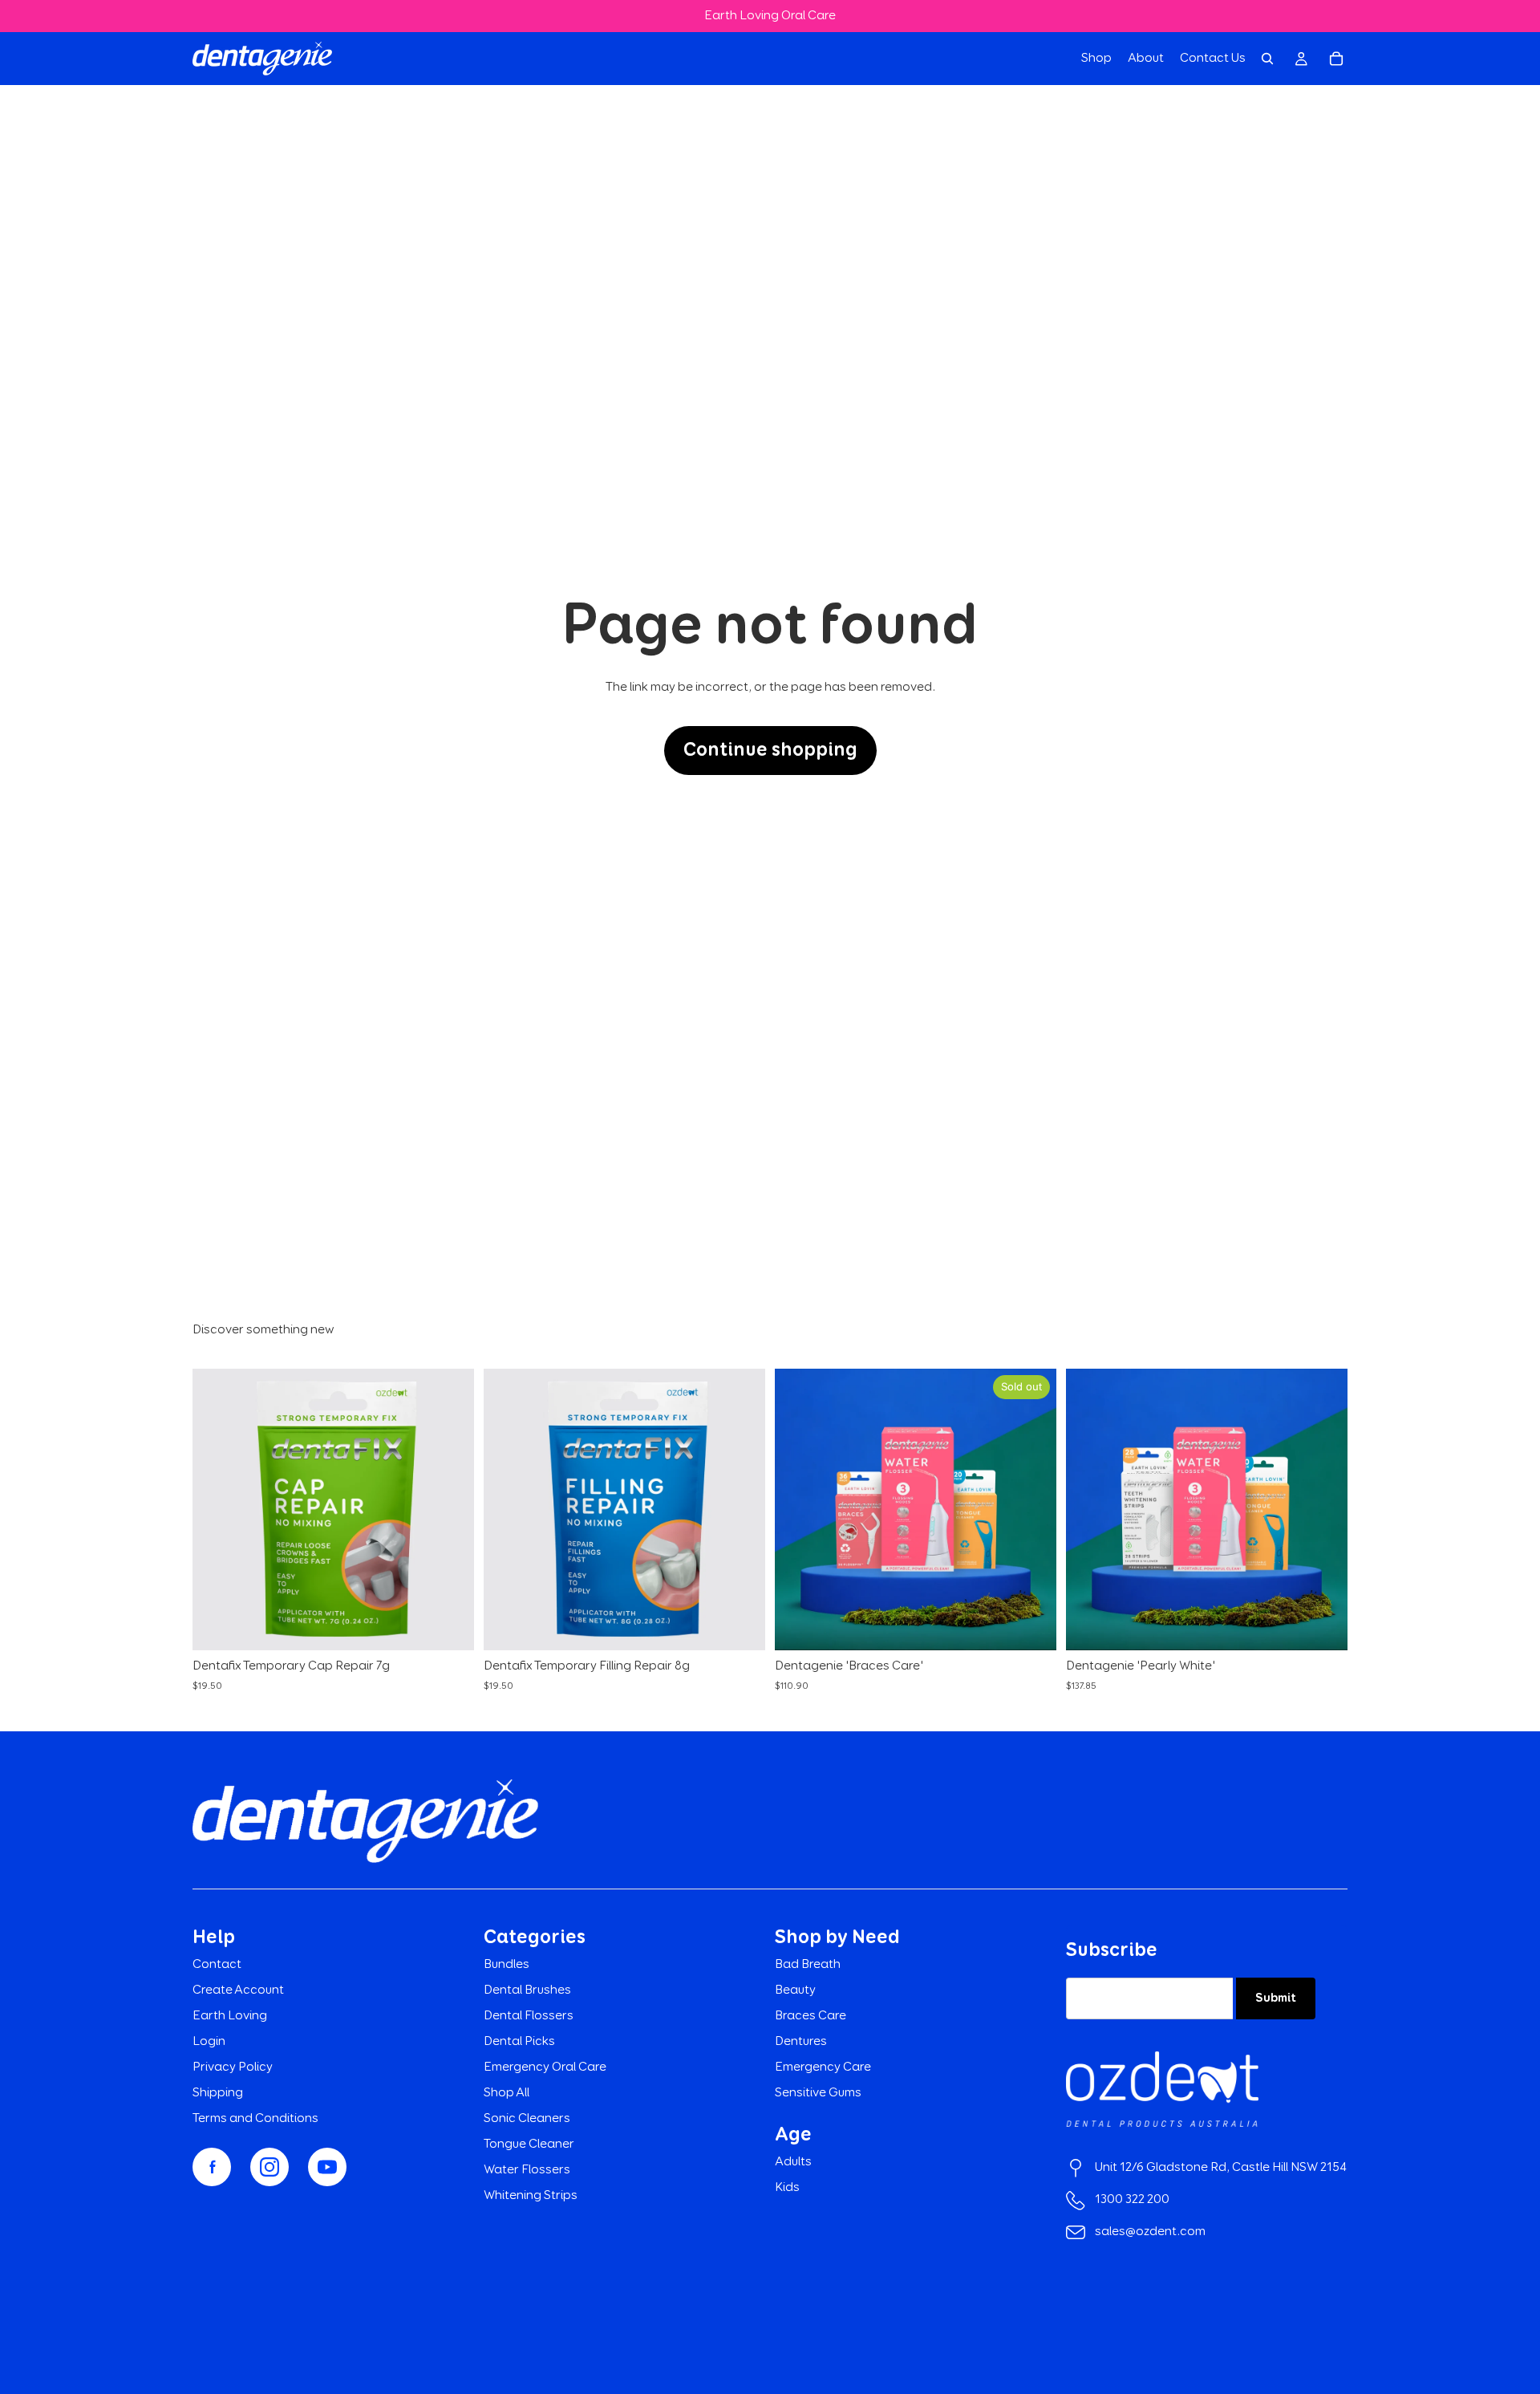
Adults (793, 2162)
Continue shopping (770, 750)
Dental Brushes (527, 1990)
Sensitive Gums (818, 2093)
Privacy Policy (233, 2067)
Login (209, 2042)
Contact (217, 1965)
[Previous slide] (799, 1510)
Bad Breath (808, 1965)
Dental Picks (519, 2042)
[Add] (449, 1626)
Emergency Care (823, 2067)
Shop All (507, 2093)
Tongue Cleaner (529, 2144)
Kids (787, 2188)
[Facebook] (212, 2167)
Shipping (218, 2093)
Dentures (801, 2042)
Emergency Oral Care (545, 2067)
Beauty (795, 1990)
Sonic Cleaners (527, 2119)
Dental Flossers (529, 2016)
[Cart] (1336, 59)
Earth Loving (230, 2016)
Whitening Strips (531, 2196)
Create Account (238, 1990)
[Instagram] (269, 2167)
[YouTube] (327, 2167)
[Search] (1267, 59)
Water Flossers (527, 2170)
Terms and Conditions (255, 2119)
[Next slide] (1032, 1510)
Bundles (507, 1965)
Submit (1276, 1998)
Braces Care (811, 2016)
